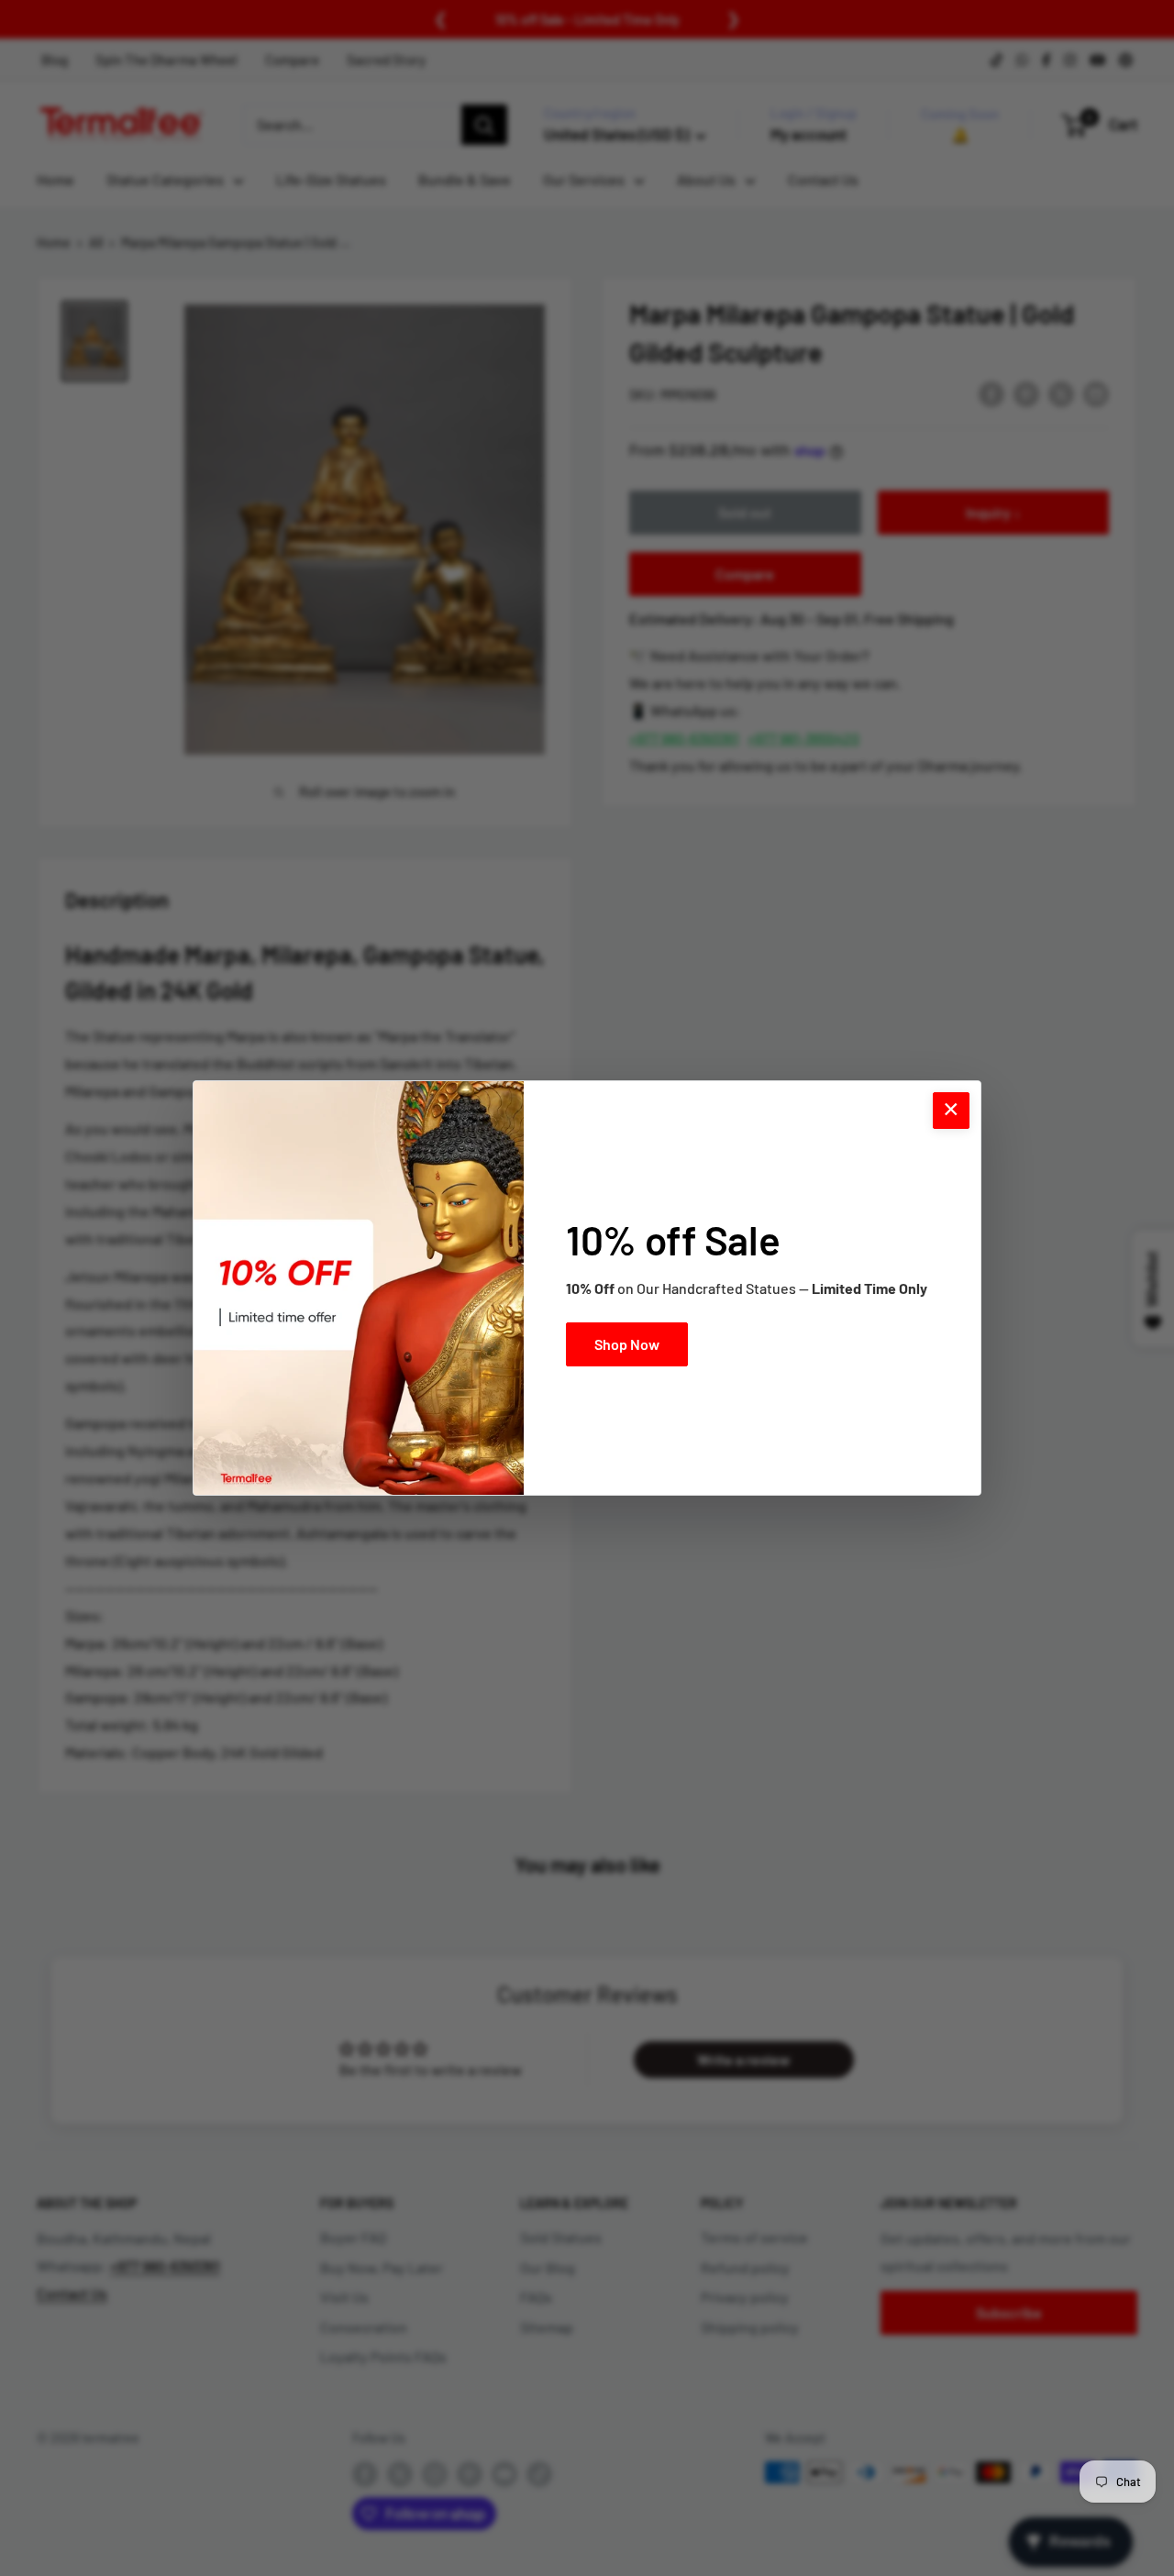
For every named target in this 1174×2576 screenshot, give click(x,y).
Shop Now (627, 1344)
